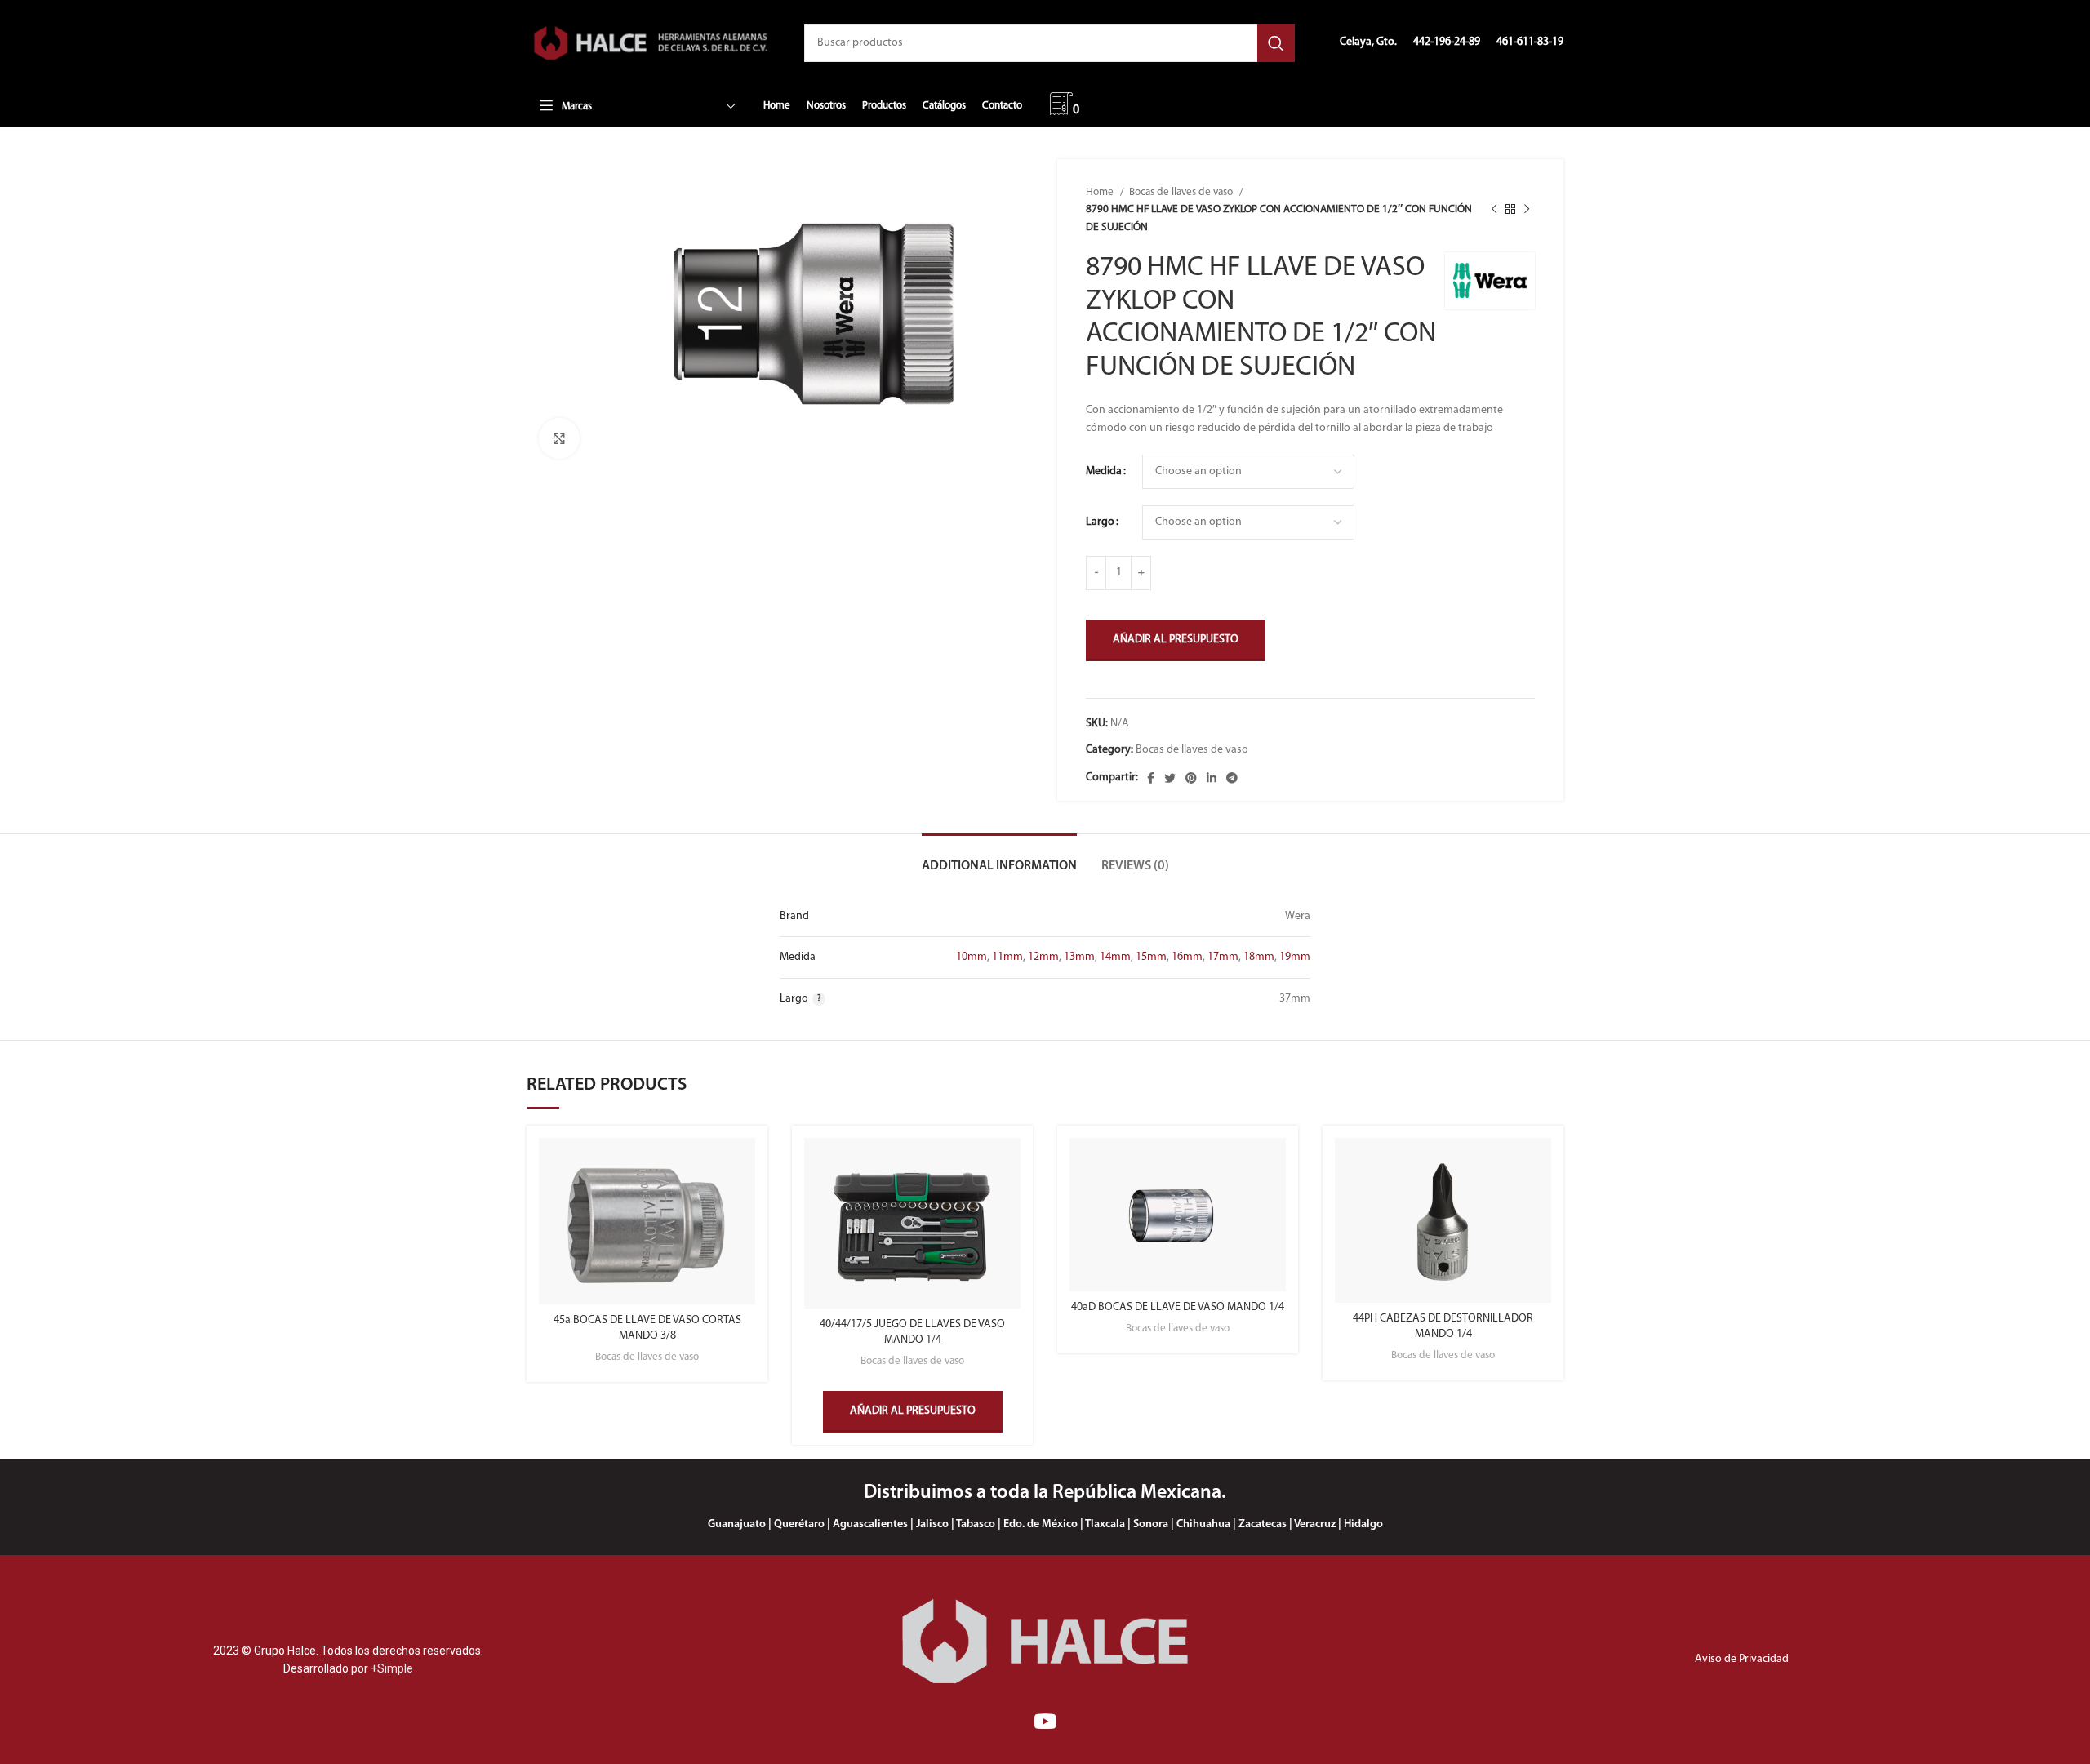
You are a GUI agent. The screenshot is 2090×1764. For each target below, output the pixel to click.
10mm (972, 957)
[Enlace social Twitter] (1170, 778)
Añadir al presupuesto (1176, 640)
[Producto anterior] (1494, 210)
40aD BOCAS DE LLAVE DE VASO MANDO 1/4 (1178, 1307)
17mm (1223, 957)
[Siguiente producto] (1527, 210)
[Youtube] (1045, 1721)
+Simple (392, 1668)
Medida (1104, 471)
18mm (1259, 957)
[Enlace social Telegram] (1232, 778)
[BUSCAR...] (1276, 43)
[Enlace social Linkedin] (1212, 778)
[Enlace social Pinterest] (1191, 778)
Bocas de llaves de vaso (1182, 192)
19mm (1295, 957)
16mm (1187, 957)
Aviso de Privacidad (1742, 1659)
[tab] (999, 858)
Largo (1100, 522)
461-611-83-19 (1530, 42)
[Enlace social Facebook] (1151, 778)
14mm (1115, 957)
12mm (1043, 957)
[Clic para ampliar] (559, 438)
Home (1101, 192)
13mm (1079, 957)
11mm (1007, 957)
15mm (1151, 957)
